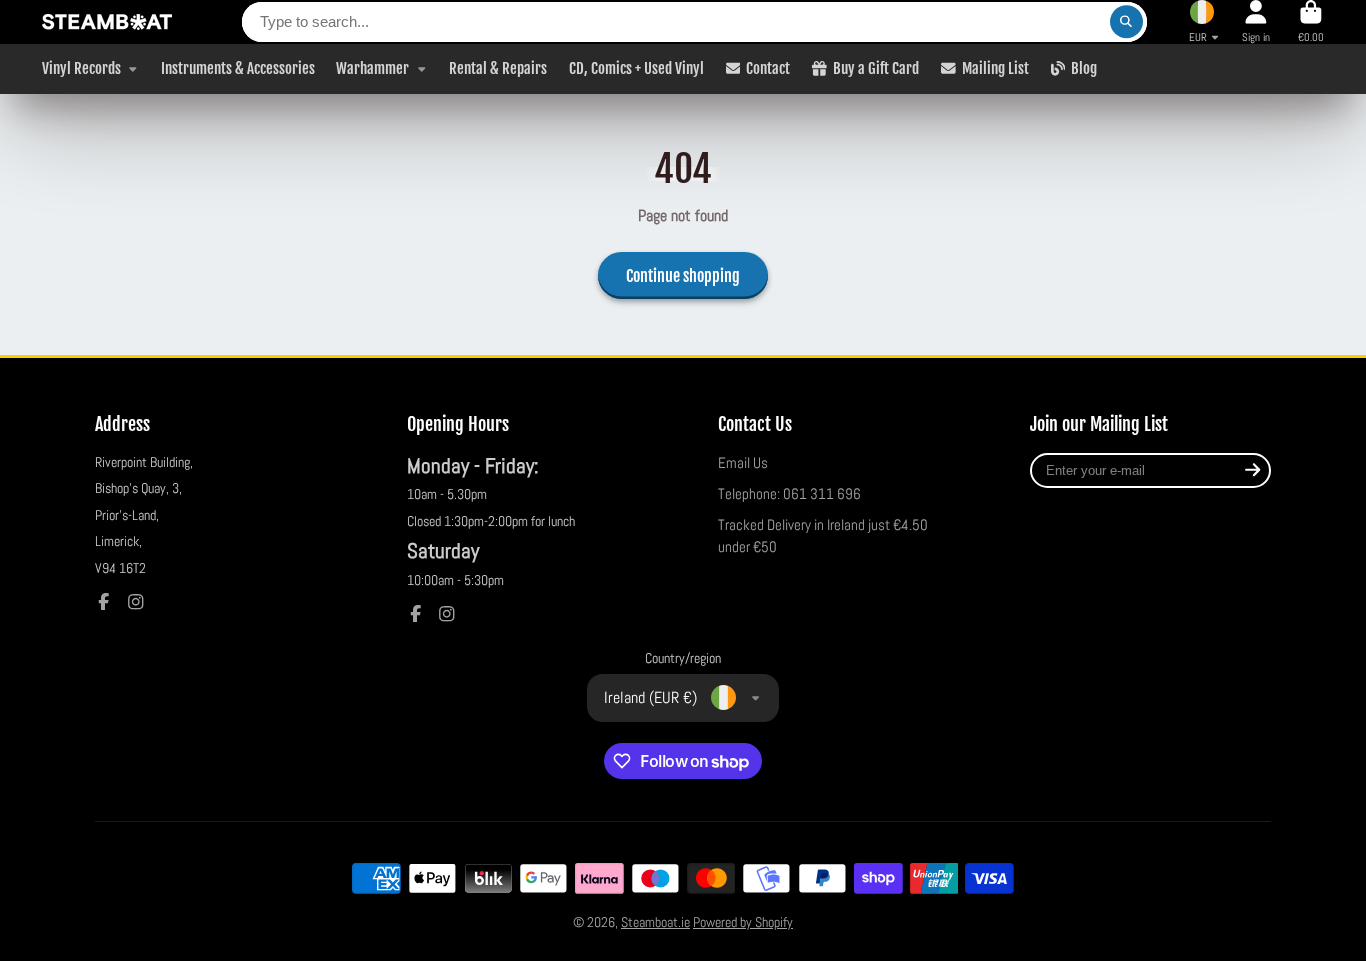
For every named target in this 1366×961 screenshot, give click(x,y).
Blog (1084, 68)
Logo (107, 22)
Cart (1311, 21)
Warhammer (372, 68)
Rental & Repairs (498, 68)
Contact (768, 68)
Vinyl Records (81, 68)
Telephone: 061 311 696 (789, 494)
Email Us (743, 463)
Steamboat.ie (655, 922)
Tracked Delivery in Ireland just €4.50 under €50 (823, 536)
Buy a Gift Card (876, 68)
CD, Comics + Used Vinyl (636, 68)
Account (1256, 21)
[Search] (1127, 22)
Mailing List (995, 68)
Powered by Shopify (743, 922)
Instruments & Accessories (238, 68)
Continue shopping (683, 276)
